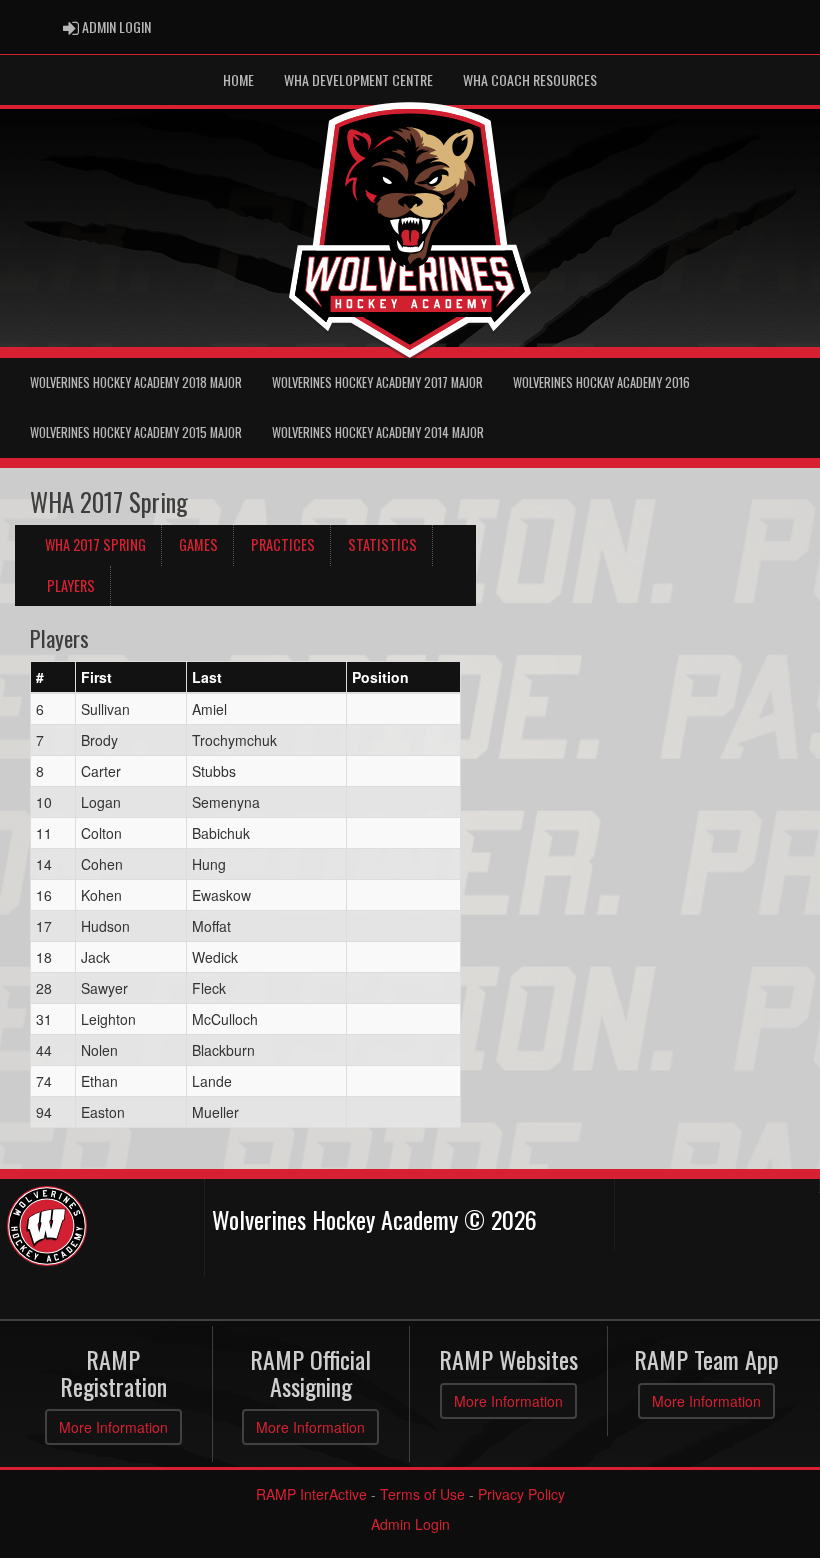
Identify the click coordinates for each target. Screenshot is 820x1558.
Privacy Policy (521, 1494)
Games (198, 544)
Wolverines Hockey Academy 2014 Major (378, 432)
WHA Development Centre (358, 79)
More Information (113, 1427)
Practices (283, 544)
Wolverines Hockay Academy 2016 (601, 382)
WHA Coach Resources (530, 79)
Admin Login (410, 1524)
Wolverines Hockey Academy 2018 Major (136, 382)
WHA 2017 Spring (95, 544)
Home (238, 79)
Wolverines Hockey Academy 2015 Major (136, 432)
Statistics (382, 544)
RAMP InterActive (311, 1494)
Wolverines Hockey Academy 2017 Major (377, 382)
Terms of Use (422, 1494)
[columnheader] (53, 677)
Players (71, 585)
